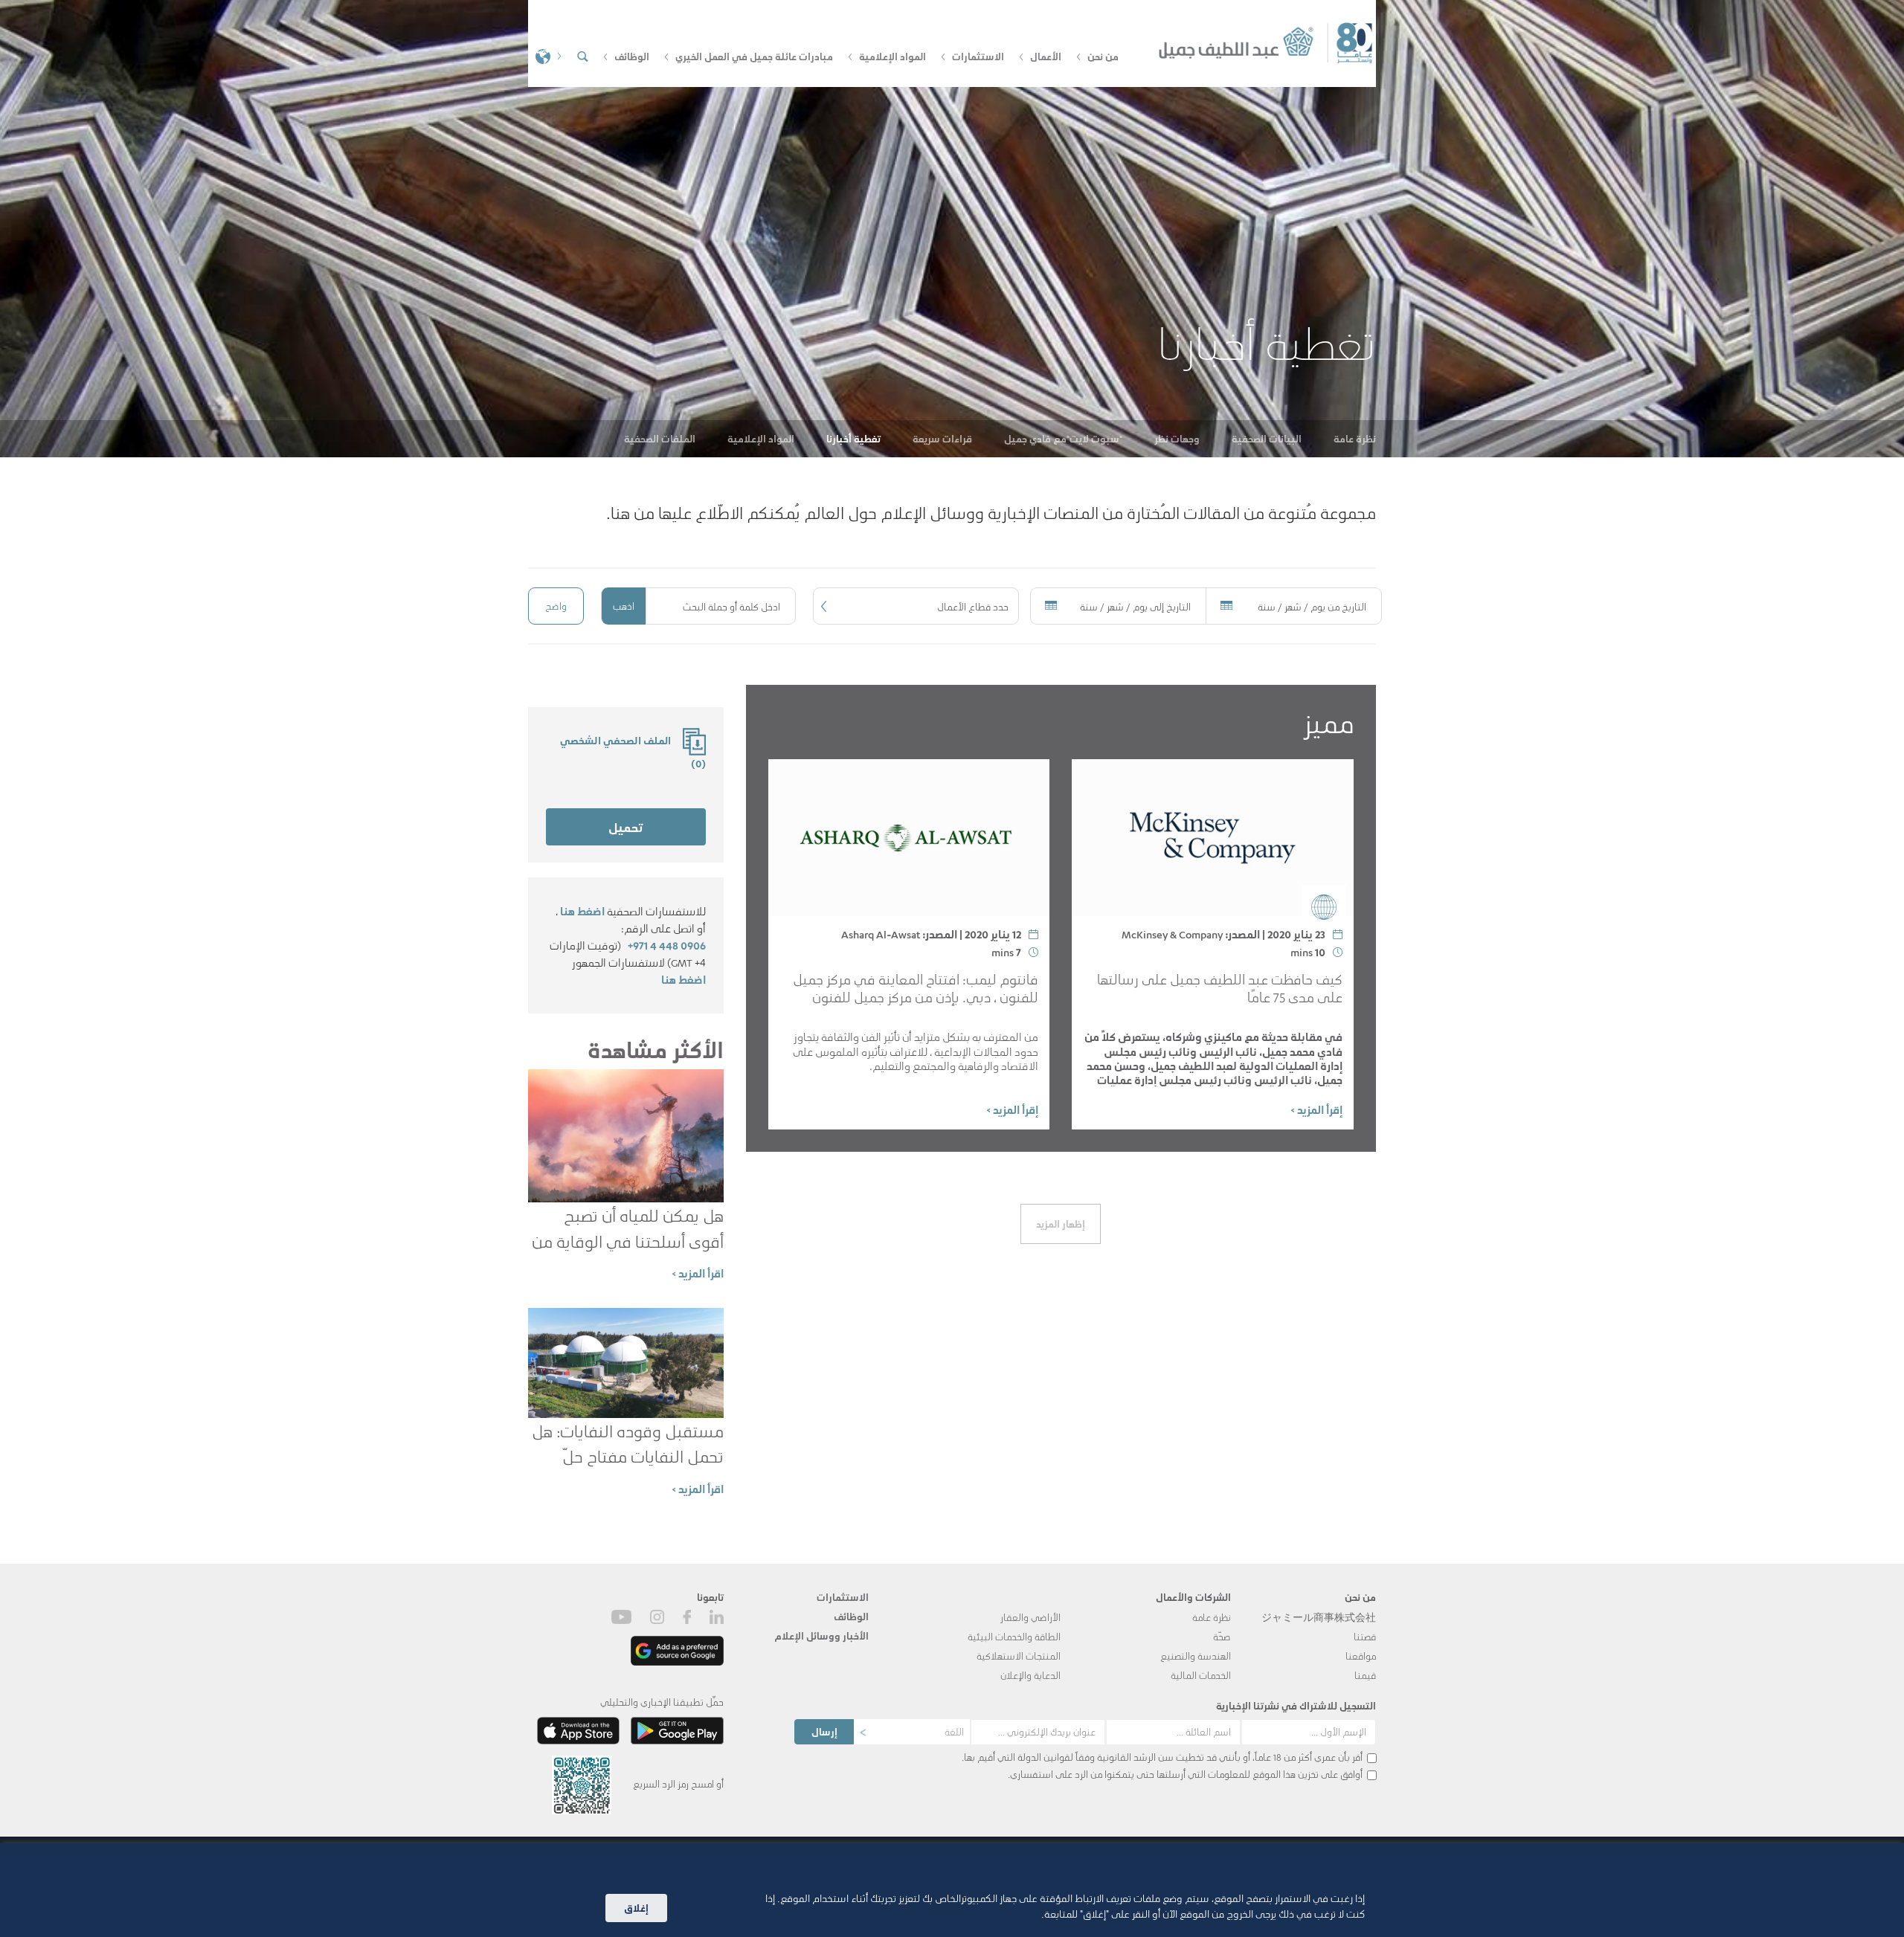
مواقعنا (1361, 1656)
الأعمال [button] (1046, 56)
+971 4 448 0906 (667, 945)
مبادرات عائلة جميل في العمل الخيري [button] (754, 56)
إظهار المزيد (1061, 1224)
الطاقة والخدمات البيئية (1014, 1636)
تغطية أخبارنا (853, 438)
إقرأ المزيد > (1316, 1109)
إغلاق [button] (636, 1908)
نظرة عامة (1355, 438)
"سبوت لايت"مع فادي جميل (1063, 438)
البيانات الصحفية (1267, 438)
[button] (547, 55)
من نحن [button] (1103, 56)
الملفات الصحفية (660, 438)
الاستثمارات (843, 1597)
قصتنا (1365, 1636)
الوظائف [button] (632, 56)
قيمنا (1365, 1675)
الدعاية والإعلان (1030, 1675)
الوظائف (851, 1616)
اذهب (624, 606)
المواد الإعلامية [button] (892, 56)
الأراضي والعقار (1030, 1617)
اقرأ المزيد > (698, 1273)
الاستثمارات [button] (978, 56)
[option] (952, 229)
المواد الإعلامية (761, 438)
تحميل (625, 827)
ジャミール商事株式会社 (1319, 1617)
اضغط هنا (582, 911)
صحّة (1222, 1636)
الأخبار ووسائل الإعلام (821, 1635)
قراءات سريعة (942, 438)
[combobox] (916, 606)
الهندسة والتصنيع (1196, 1656)
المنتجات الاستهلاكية (1019, 1656)
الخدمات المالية (1201, 1675)
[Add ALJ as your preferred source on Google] (677, 1650)
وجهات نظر (1177, 438)
